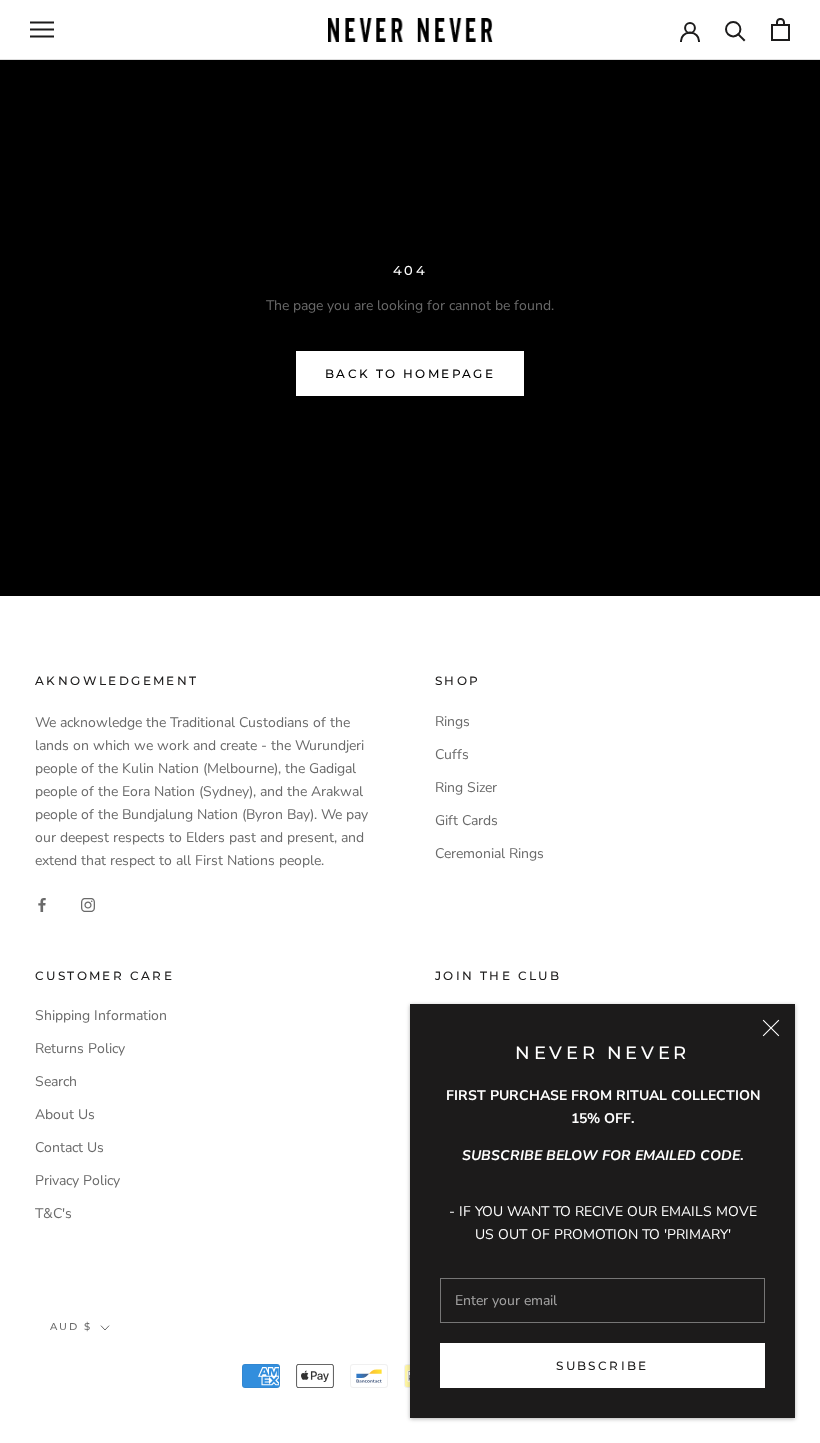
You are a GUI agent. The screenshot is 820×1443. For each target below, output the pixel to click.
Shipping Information (101, 1015)
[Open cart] (780, 29)
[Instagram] (88, 904)
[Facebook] (42, 904)
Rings (452, 721)
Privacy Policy (77, 1180)
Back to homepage (410, 373)
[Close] (771, 1028)
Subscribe (602, 1365)
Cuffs (452, 754)
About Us (65, 1114)
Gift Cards (466, 820)
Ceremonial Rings (489, 853)
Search (56, 1081)
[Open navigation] (42, 29)
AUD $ (71, 1326)
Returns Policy (80, 1048)
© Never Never (111, 1378)
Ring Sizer (466, 787)
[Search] (735, 29)
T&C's (53, 1213)
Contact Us (69, 1147)
